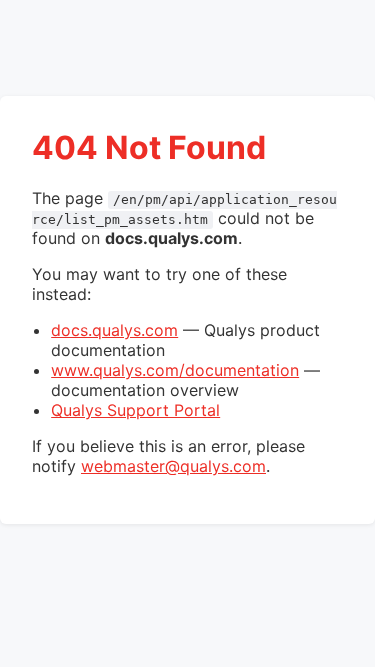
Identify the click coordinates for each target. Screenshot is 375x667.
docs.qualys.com (114, 330)
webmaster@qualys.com (173, 466)
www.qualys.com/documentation (175, 370)
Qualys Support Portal (135, 410)
